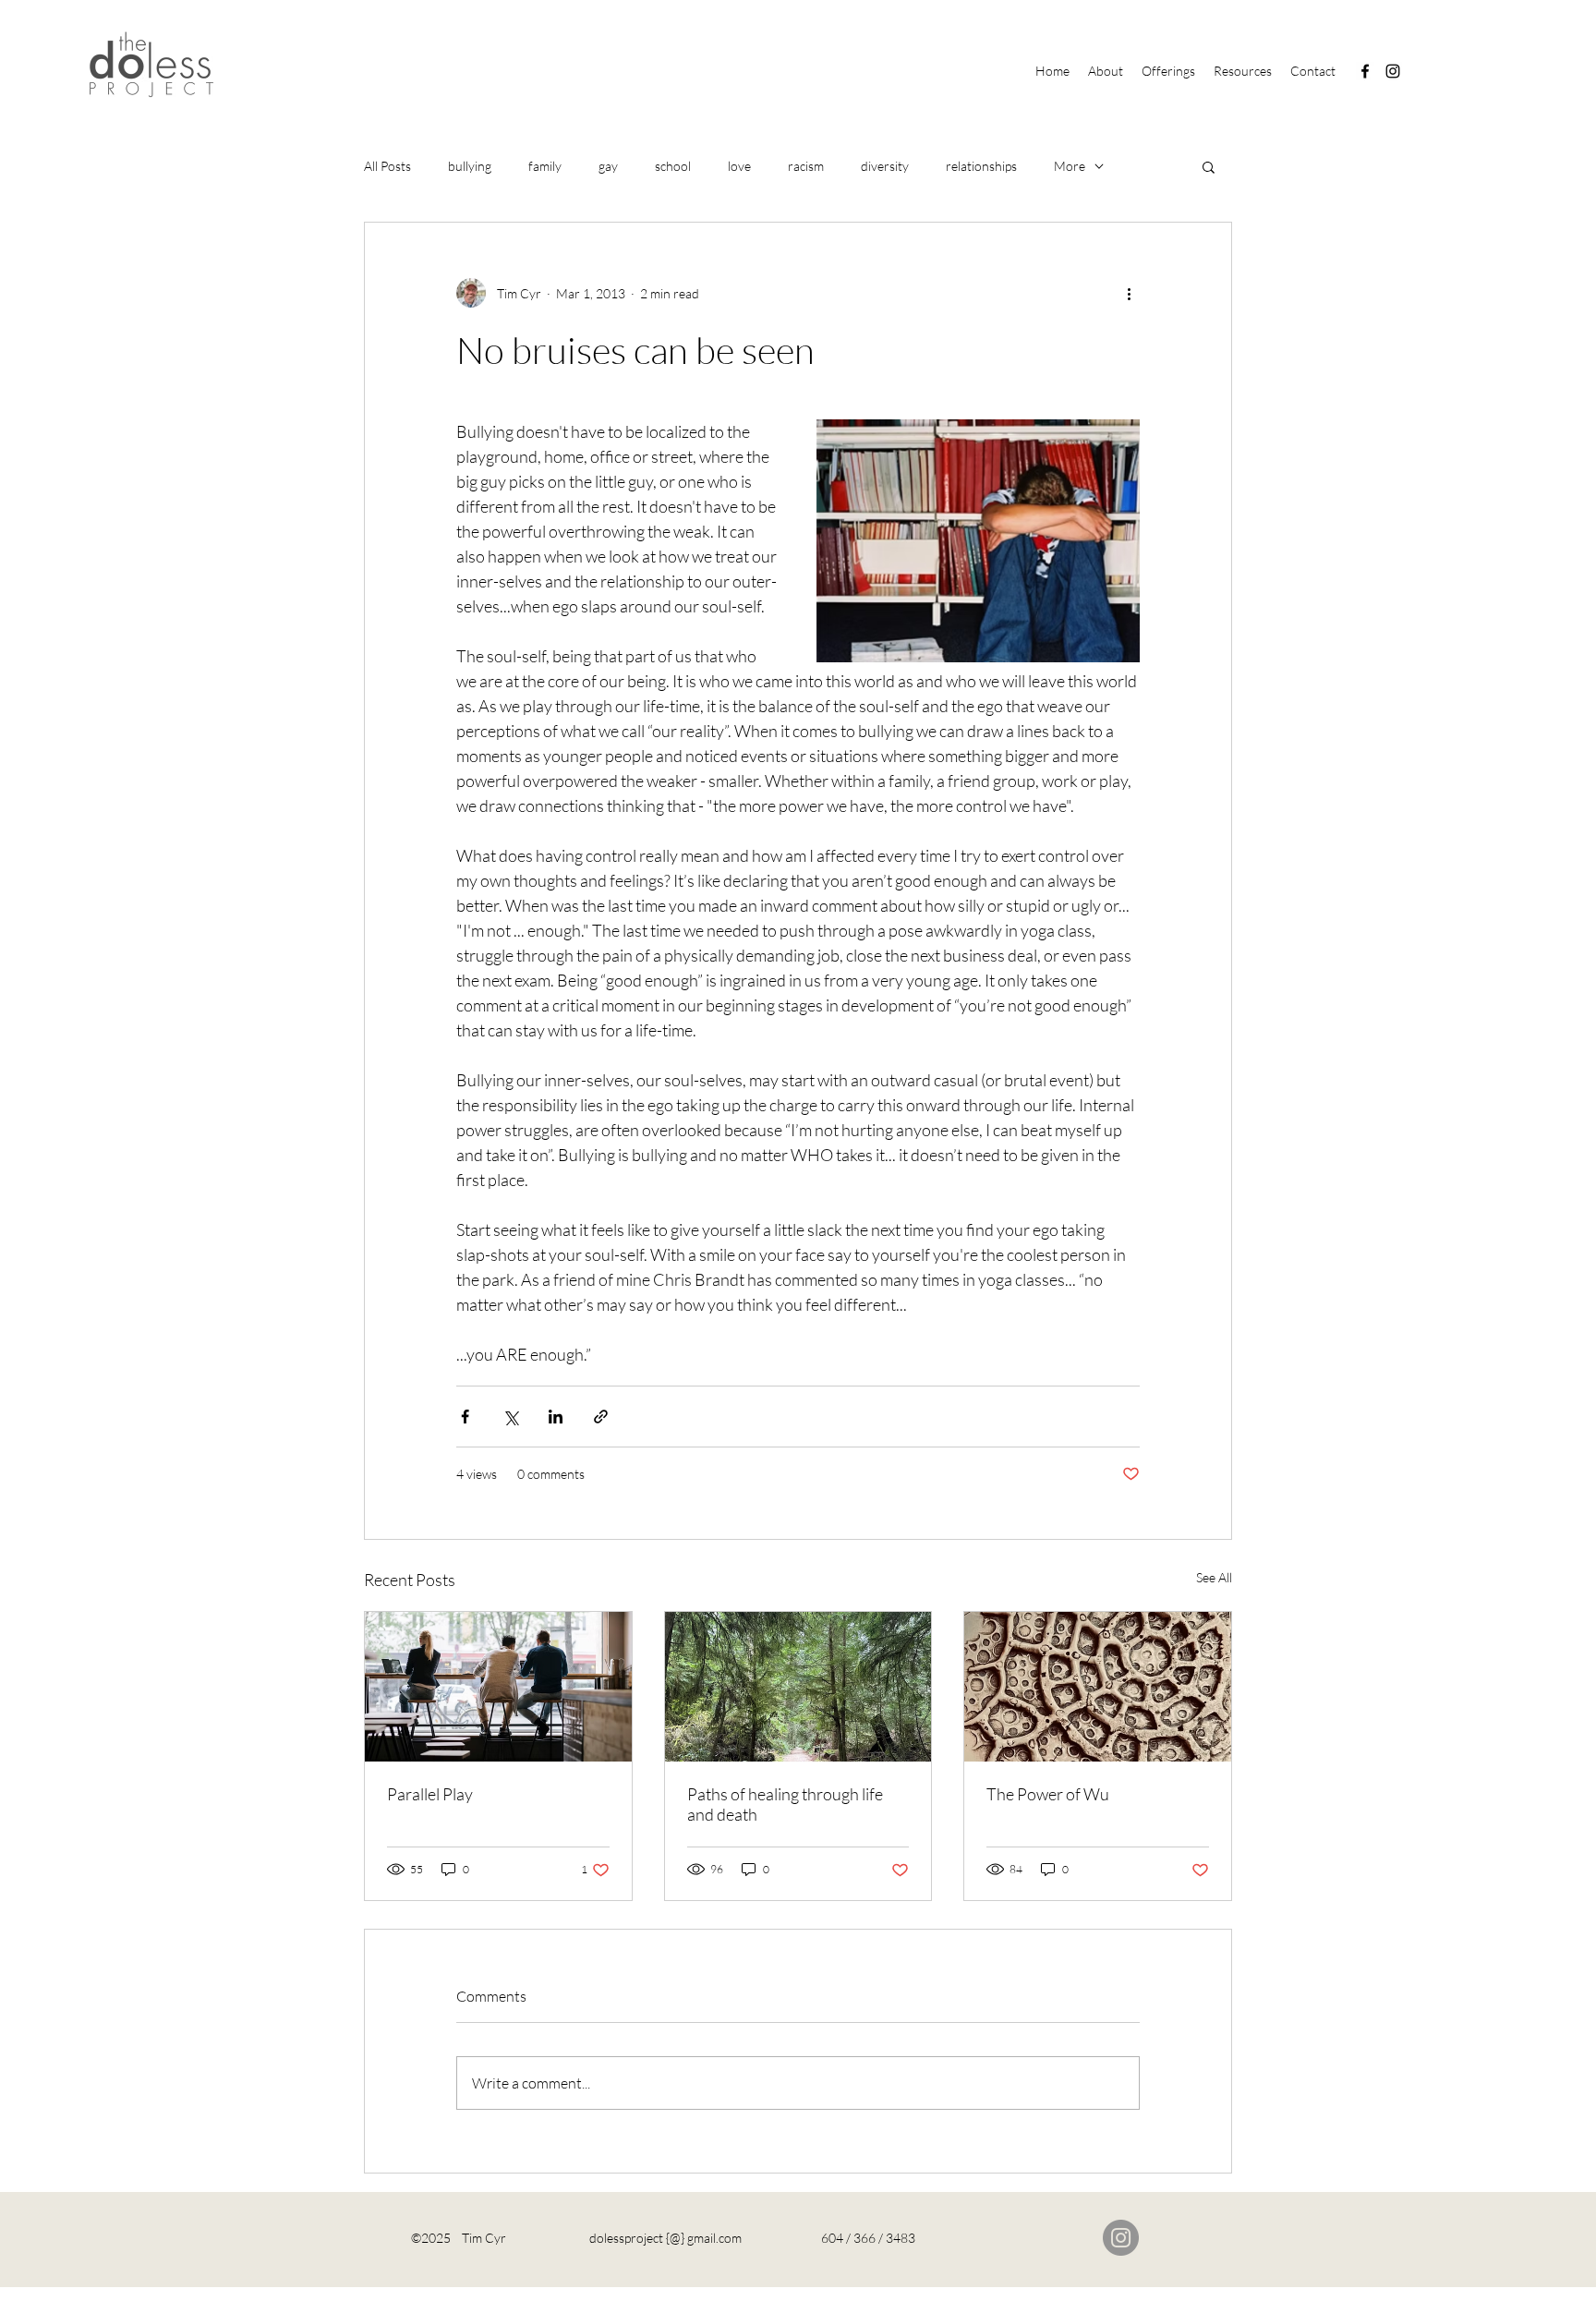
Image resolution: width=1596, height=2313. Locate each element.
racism (806, 166)
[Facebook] (1365, 71)
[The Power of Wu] (1098, 1687)
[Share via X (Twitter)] (510, 1417)
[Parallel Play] (498, 1687)
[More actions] (1129, 293)
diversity (885, 166)
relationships (981, 166)
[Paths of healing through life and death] (798, 1687)
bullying (470, 166)
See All (1214, 1577)
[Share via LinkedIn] (556, 1417)
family (545, 166)
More (1070, 166)
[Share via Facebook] (465, 1417)
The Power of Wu (1048, 1794)
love (739, 166)
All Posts (387, 166)
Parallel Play (430, 1794)
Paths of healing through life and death (785, 1804)
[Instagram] (1393, 71)
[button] (1209, 166)
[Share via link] (601, 1417)
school (673, 166)
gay (608, 166)
